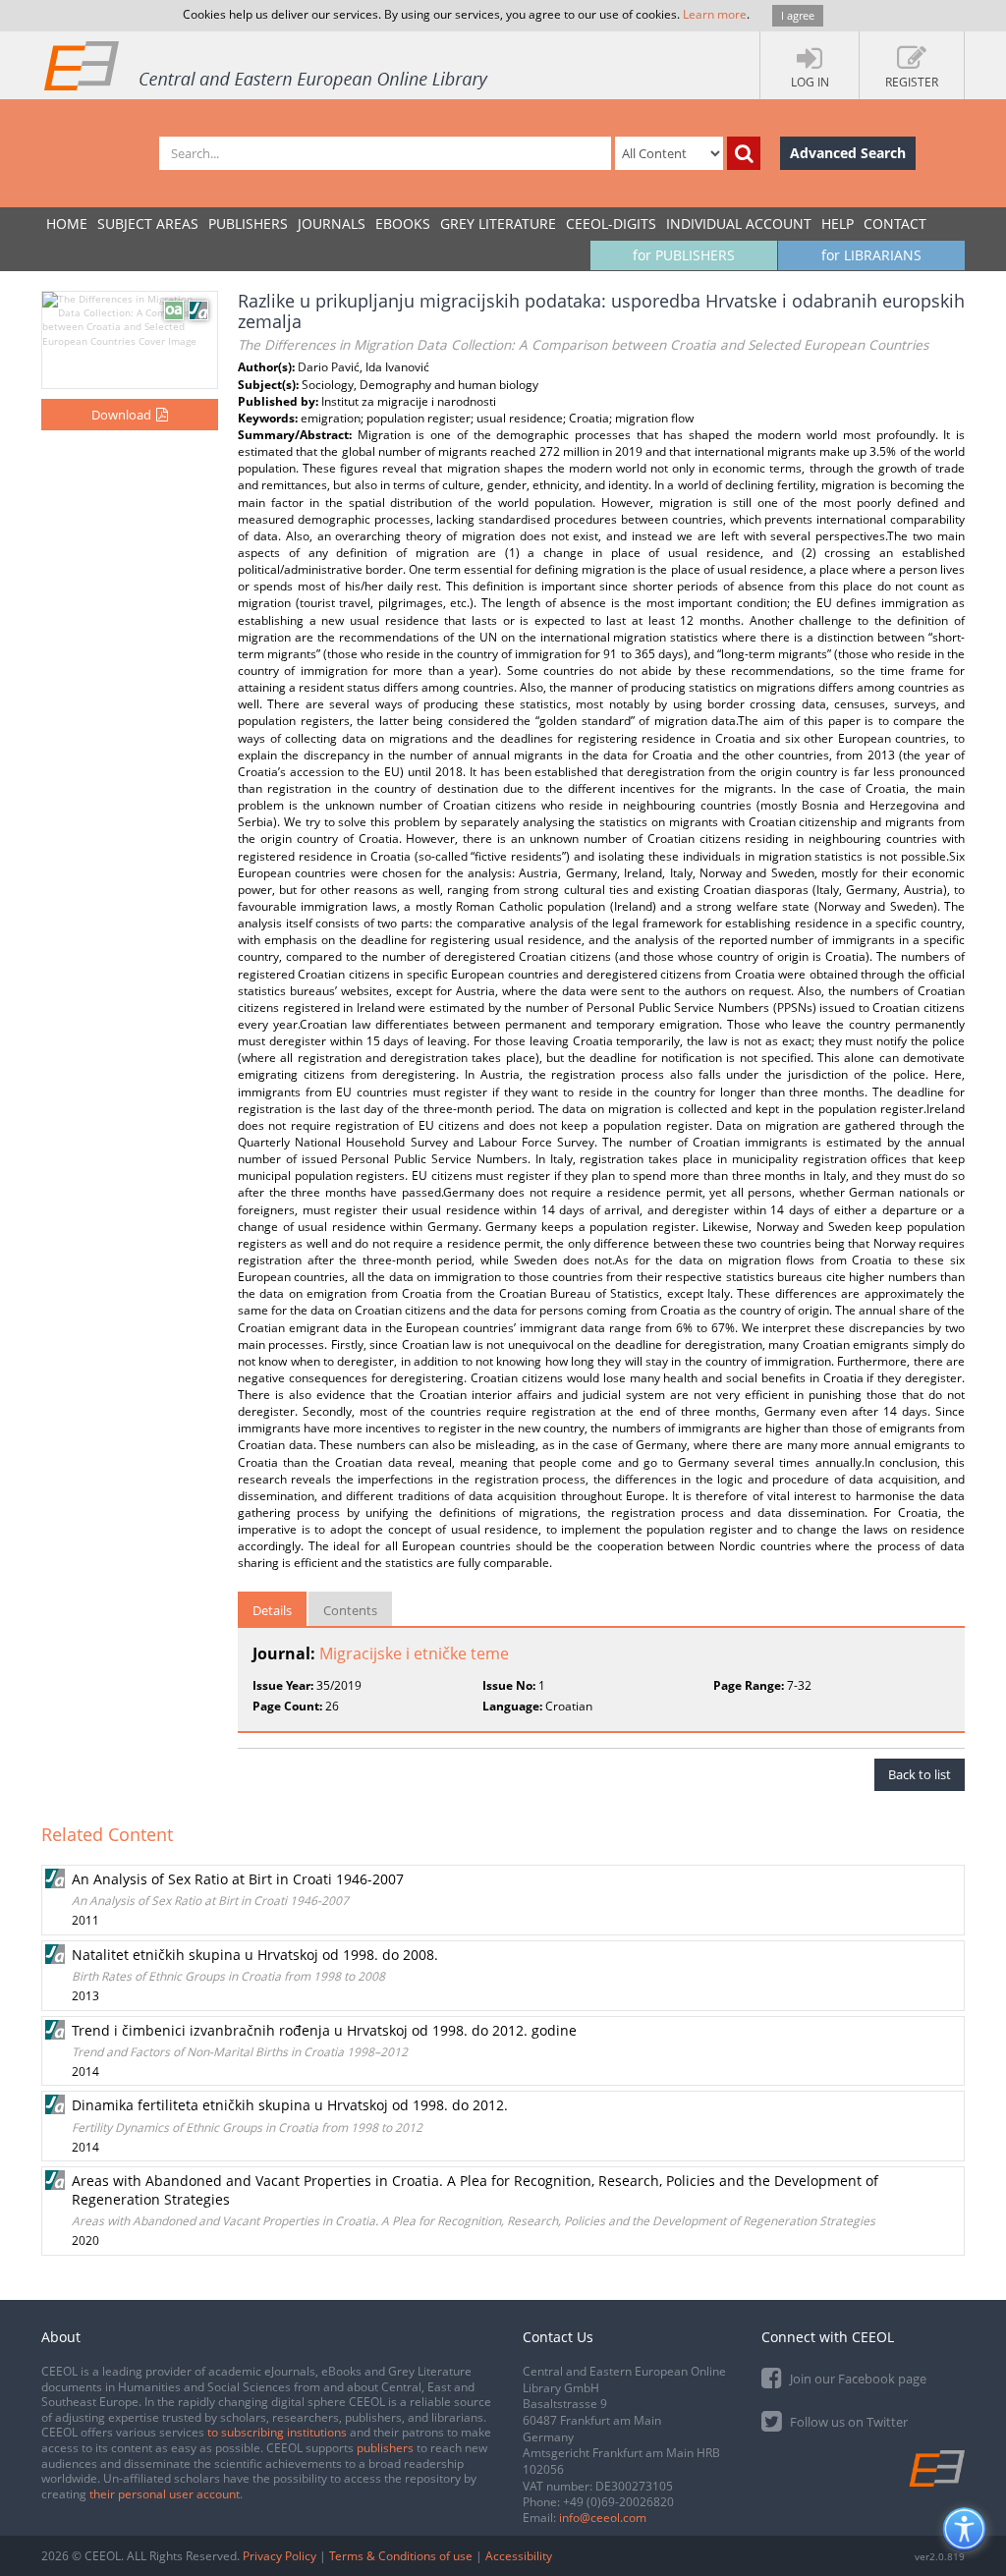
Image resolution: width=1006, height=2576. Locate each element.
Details (272, 1610)
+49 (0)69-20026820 (618, 2502)
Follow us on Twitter (847, 2422)
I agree (798, 15)
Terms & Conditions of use (401, 2556)
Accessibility (519, 2556)
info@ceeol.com (603, 2518)
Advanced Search (848, 153)
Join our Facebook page (857, 2379)
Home (67, 224)
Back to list (920, 1774)
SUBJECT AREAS (148, 224)
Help (838, 224)
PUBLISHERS (248, 224)
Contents (350, 1610)
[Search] (744, 153)
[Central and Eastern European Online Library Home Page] (267, 65)
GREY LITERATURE (498, 224)
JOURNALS (332, 224)
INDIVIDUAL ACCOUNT (739, 224)
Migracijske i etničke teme (414, 1653)
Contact (895, 224)
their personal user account (165, 2494)
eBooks (403, 224)
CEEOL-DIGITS (611, 224)
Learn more (715, 14)
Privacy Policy (279, 2556)
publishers (385, 2448)
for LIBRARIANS (871, 255)
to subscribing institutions (277, 2432)
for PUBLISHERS (684, 255)
